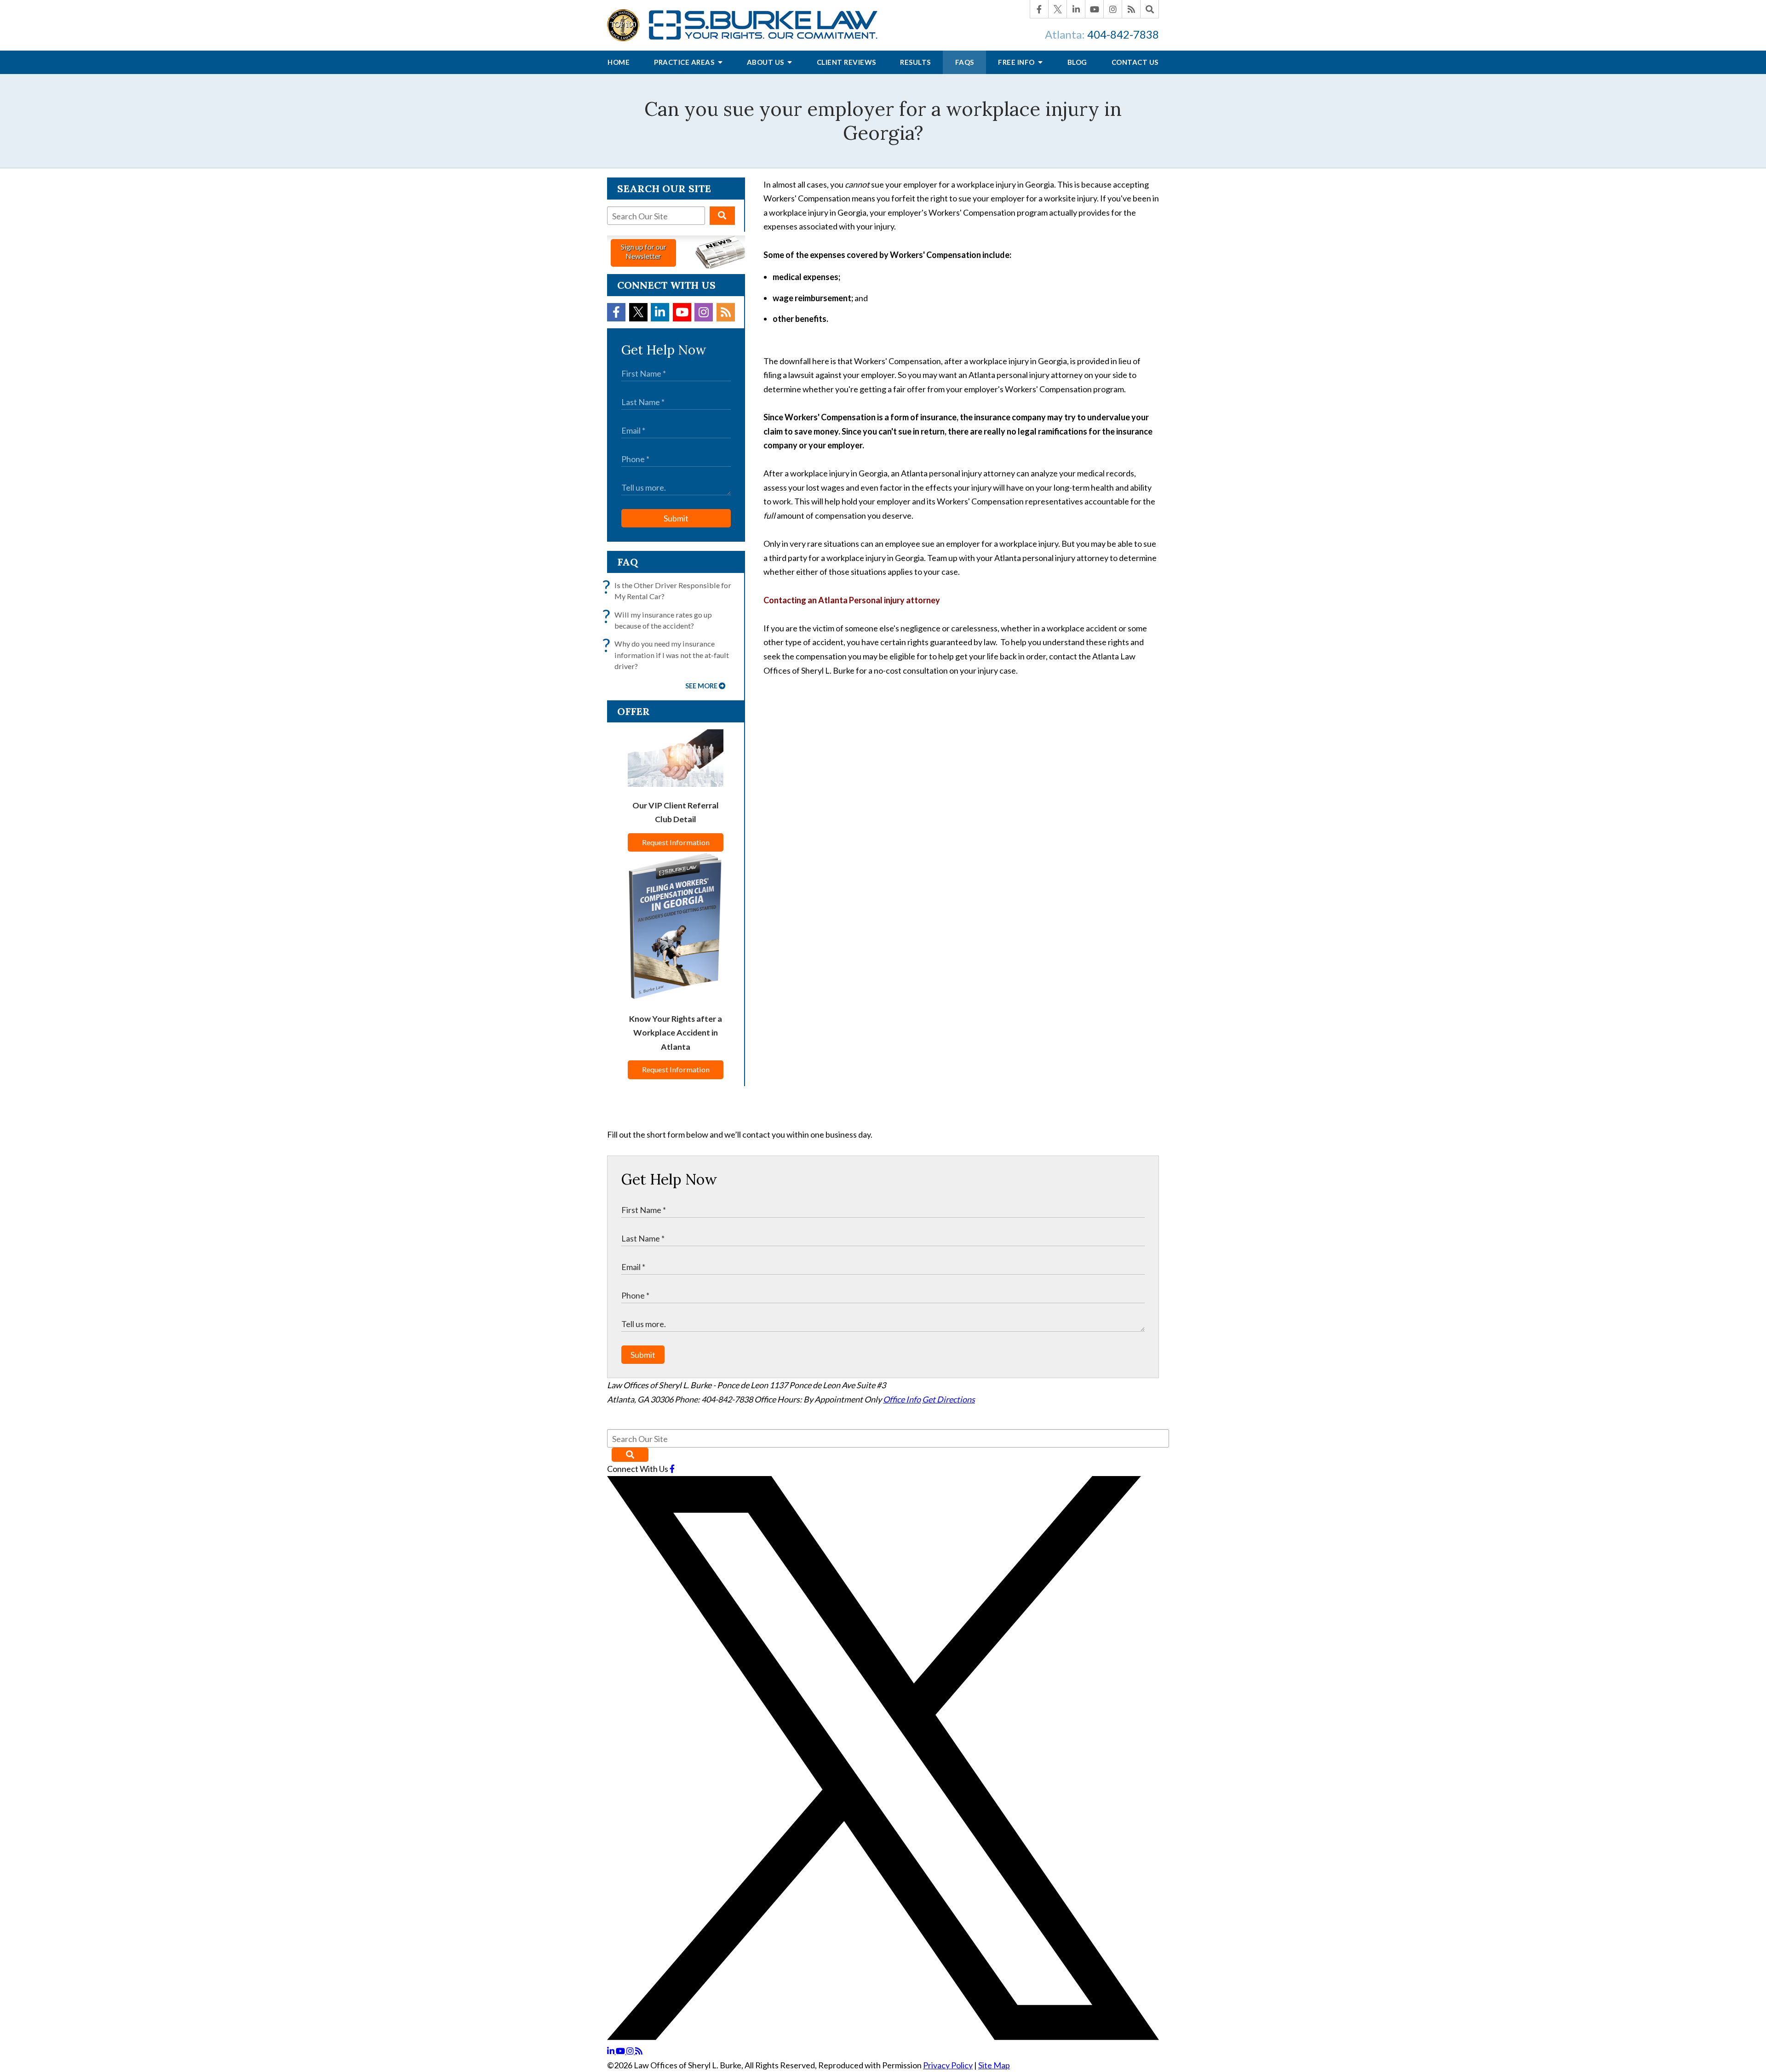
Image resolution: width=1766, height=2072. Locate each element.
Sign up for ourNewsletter (644, 251)
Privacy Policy (948, 2065)
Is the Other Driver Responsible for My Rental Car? (669, 590)
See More (701, 686)
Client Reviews (846, 62)
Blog (1077, 62)
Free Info (1017, 62)
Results (915, 62)
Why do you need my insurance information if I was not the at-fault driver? (668, 654)
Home (619, 62)
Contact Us (1135, 62)
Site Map (994, 2065)
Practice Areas (685, 62)
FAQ (628, 562)
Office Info (902, 1399)
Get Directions (949, 1399)
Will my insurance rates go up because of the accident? (659, 620)
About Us (766, 62)
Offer (634, 711)
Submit (676, 518)
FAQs (965, 62)
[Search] (1150, 9)
